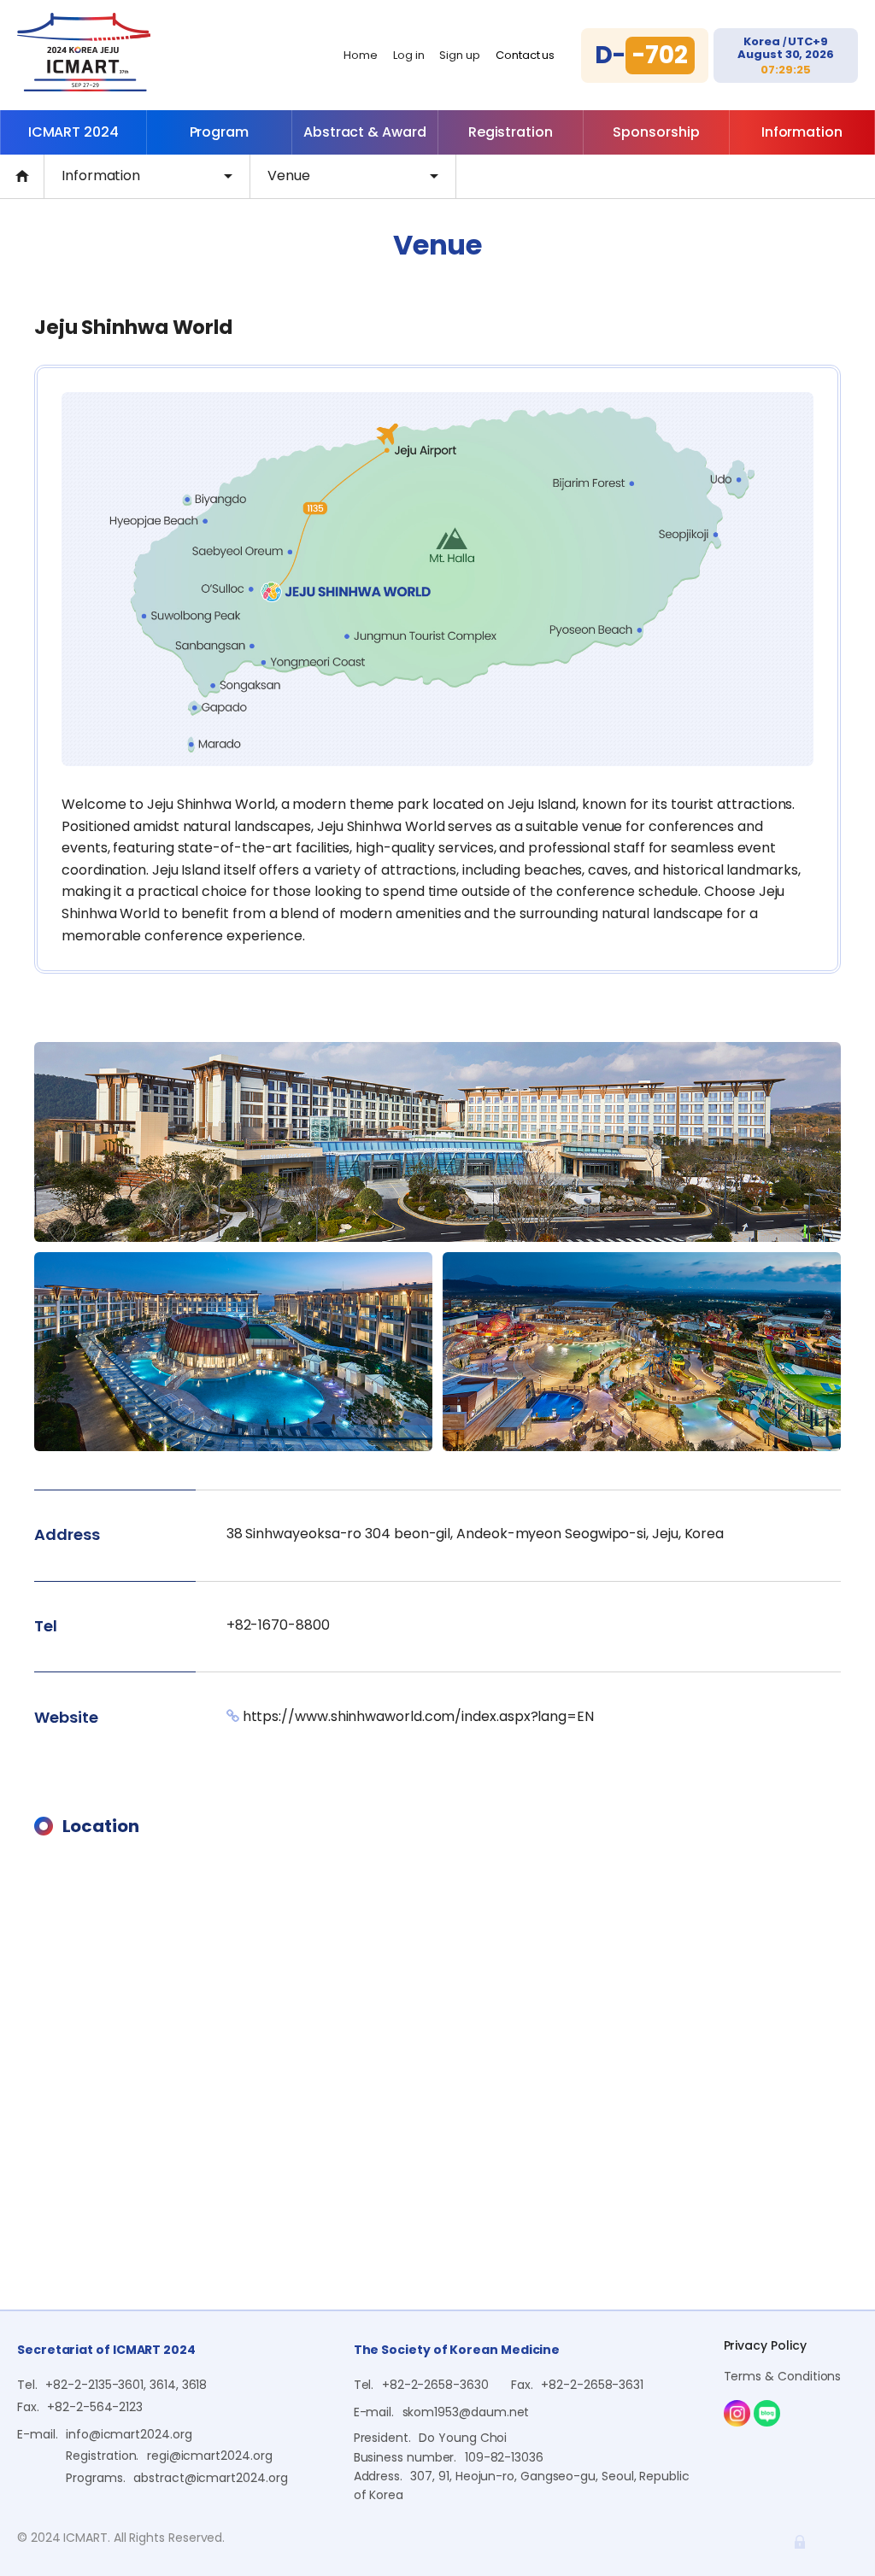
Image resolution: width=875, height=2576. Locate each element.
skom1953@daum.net (466, 2412)
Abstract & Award (365, 132)
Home (361, 55)
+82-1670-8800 (278, 1625)
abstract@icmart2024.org (210, 2478)
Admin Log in (800, 2542)
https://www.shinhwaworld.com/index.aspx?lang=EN (418, 1716)
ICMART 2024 (73, 132)
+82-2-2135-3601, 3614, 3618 (126, 2385)
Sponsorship (656, 132)
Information (802, 132)
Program (219, 132)
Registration (511, 132)
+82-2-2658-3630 (435, 2385)
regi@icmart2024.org (210, 2456)
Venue (289, 176)
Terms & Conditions (783, 2376)
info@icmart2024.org (129, 2434)
